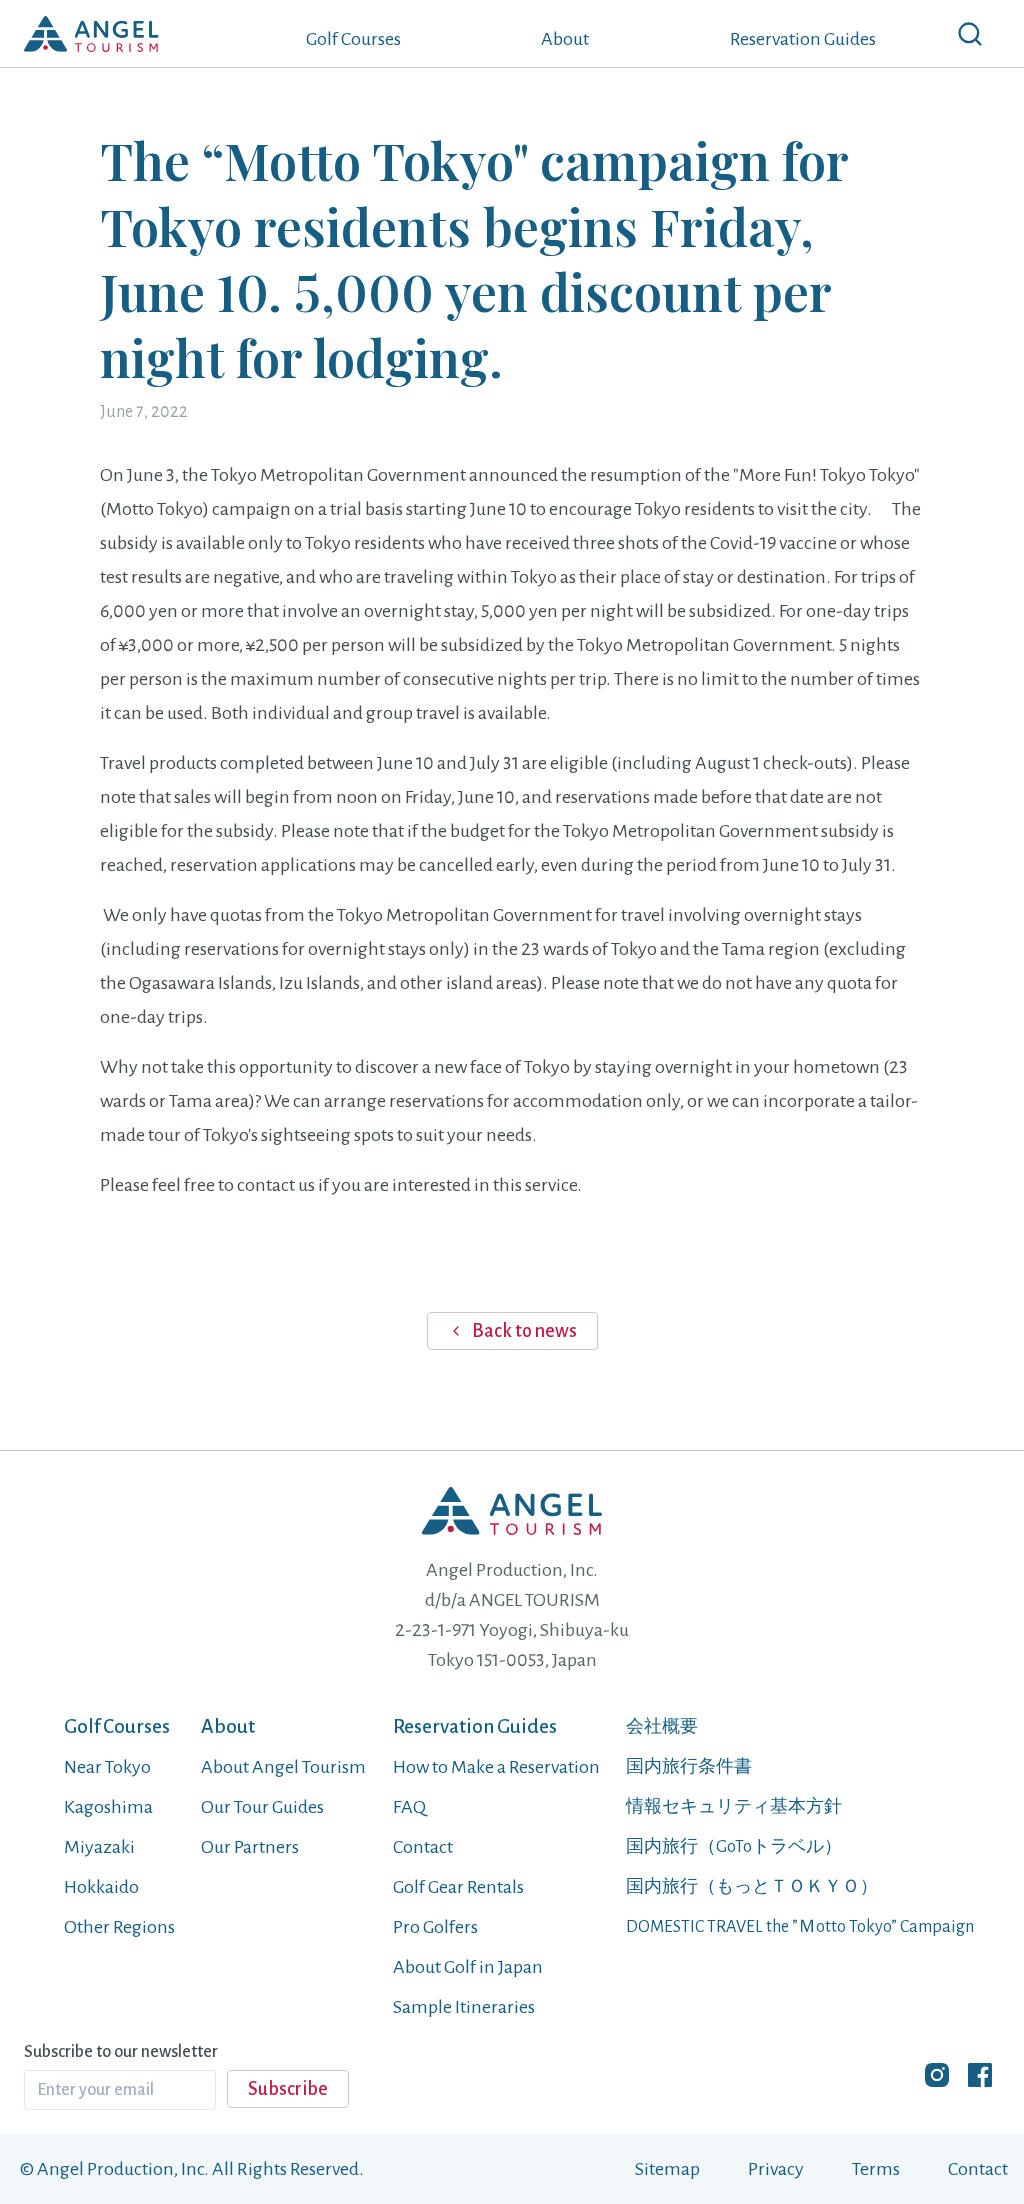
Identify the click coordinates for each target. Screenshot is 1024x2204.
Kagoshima (108, 1807)
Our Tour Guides (262, 1807)
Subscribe (288, 2089)
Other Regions (119, 1927)
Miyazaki (99, 1847)
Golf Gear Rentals (458, 1887)
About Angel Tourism (283, 1767)
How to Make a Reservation (496, 1767)
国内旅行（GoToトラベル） (734, 1847)
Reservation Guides (803, 39)
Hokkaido (101, 1887)
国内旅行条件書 (689, 1767)
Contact (423, 1847)
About (565, 39)
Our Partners (250, 1847)
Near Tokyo (107, 1767)
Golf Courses (353, 39)
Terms (876, 2169)
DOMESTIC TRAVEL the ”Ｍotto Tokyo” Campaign (800, 1927)
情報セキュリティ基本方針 (734, 1807)
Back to (524, 1331)
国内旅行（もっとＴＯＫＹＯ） (752, 1887)
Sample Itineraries (464, 2007)
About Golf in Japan (468, 1967)
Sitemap (667, 2169)
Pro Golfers (435, 1927)
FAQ (409, 1807)
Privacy (776, 2169)
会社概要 (662, 1727)
